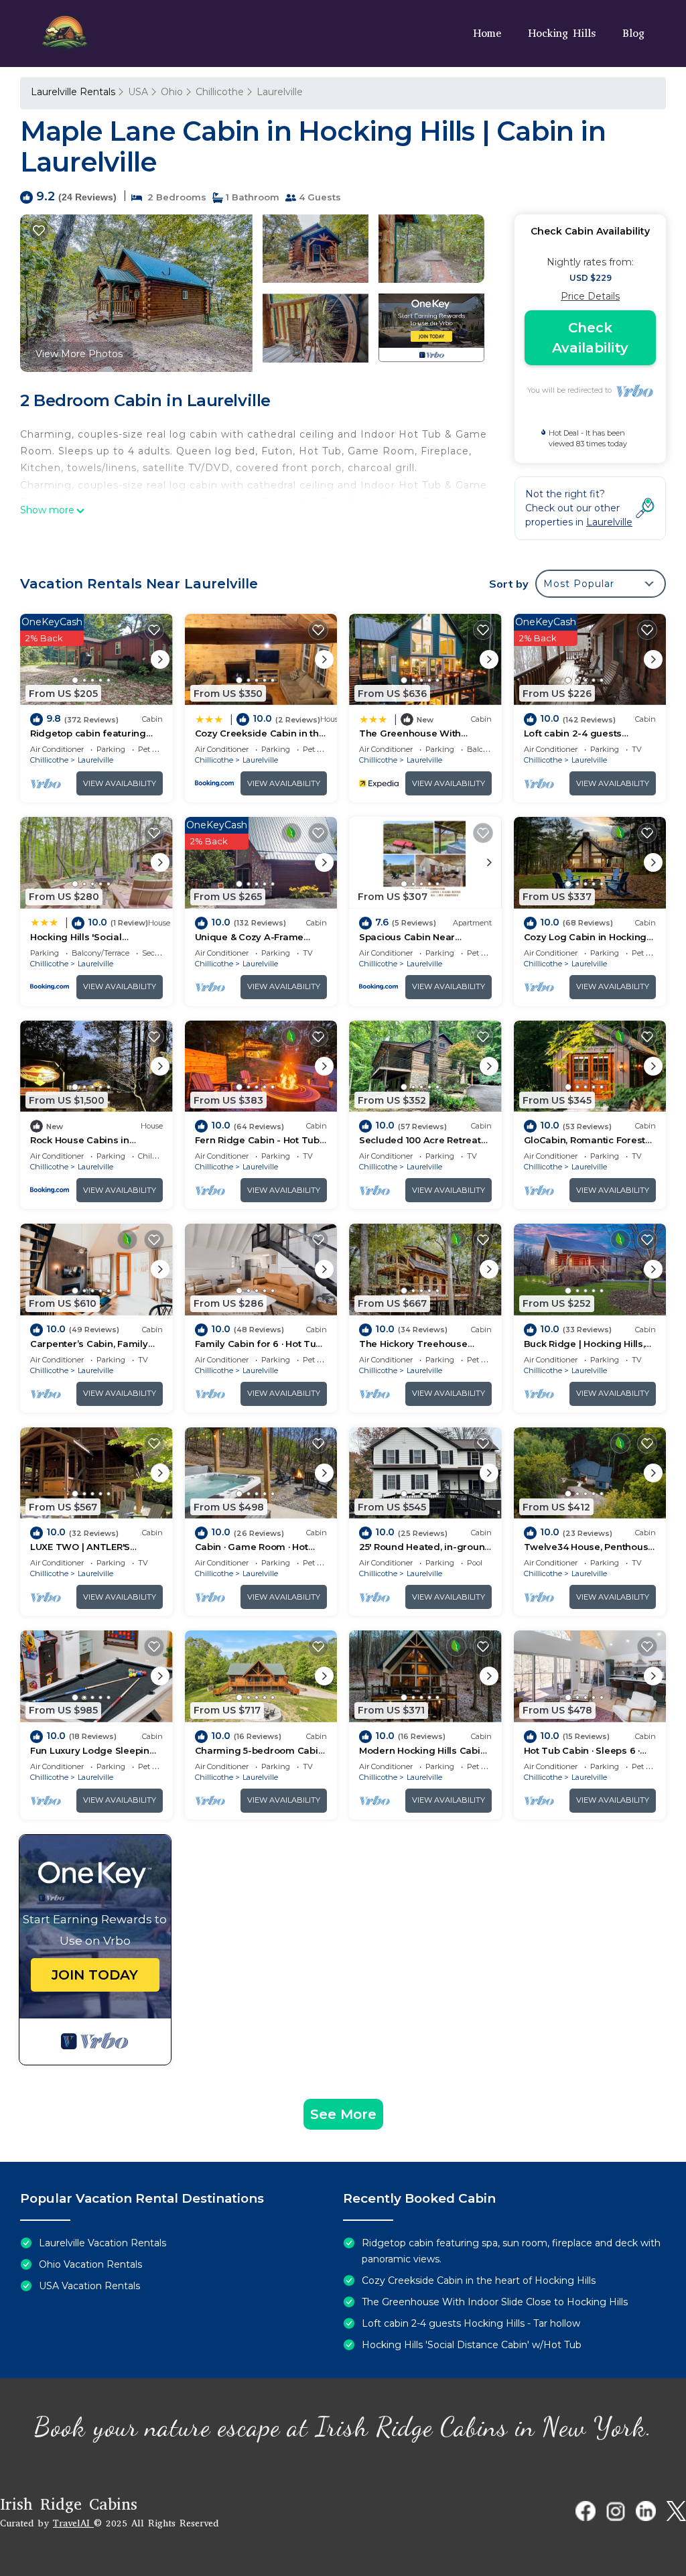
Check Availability (590, 338)
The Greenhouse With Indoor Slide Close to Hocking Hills (495, 2302)
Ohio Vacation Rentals (90, 2264)
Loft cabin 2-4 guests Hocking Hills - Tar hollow (471, 2323)
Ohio (172, 92)
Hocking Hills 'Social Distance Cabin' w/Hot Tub (472, 2345)
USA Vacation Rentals (89, 2286)
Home (487, 33)
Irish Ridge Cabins (69, 2504)
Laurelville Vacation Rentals (102, 2243)
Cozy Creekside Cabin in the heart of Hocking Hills (479, 2280)
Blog (633, 33)
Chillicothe (220, 92)
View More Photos (79, 354)
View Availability (120, 783)
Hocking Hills (562, 33)
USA (138, 92)
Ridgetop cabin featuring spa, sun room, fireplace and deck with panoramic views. (511, 2251)
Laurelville (280, 92)
